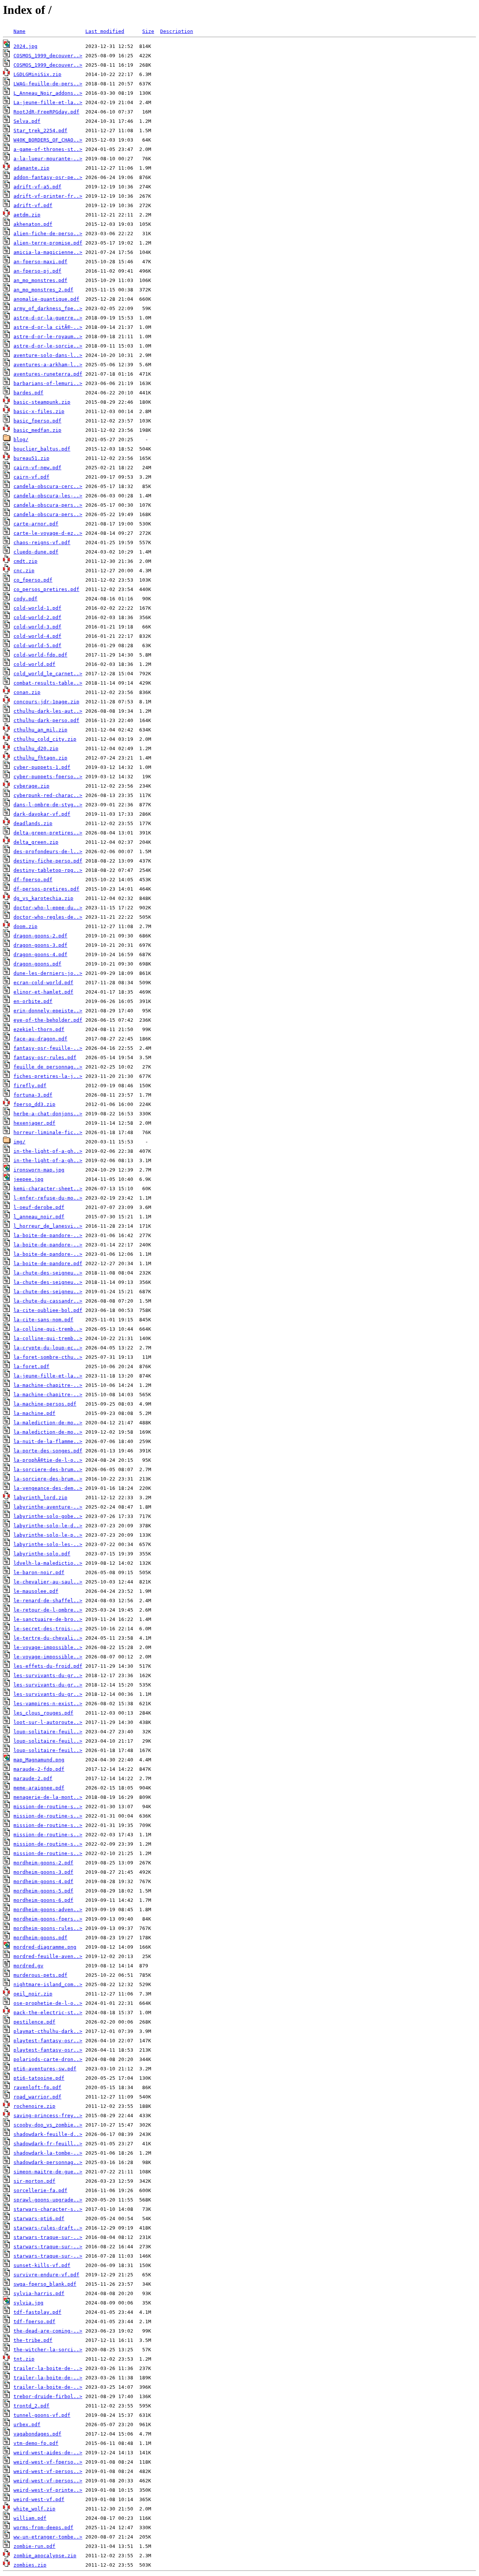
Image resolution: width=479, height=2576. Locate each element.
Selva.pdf (27, 121)
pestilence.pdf (34, 2022)
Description (177, 31)
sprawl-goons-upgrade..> (48, 2200)
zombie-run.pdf (34, 2546)
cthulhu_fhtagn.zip (40, 758)
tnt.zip (24, 2359)
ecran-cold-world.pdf (43, 983)
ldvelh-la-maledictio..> (48, 1563)
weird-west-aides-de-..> (48, 2453)
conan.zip (27, 692)
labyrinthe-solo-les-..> (48, 1544)
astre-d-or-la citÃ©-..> (48, 327)
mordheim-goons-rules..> (48, 1928)
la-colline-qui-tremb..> (48, 1329)
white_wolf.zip (34, 2509)
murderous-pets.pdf (40, 1975)
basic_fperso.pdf (37, 421)
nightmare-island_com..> (48, 1984)
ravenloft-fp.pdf (37, 2087)
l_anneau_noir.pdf (39, 1217)
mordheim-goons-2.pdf (43, 1863)
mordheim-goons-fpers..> (48, 1919)
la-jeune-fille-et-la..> (48, 1376)
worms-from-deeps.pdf (43, 2527)
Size (148, 31)
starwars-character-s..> (48, 2209)
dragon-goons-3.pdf (40, 945)
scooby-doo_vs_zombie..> (48, 2125)
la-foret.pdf (31, 1366)
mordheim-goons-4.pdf (43, 1881)
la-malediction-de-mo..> (48, 1423)
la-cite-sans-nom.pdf (43, 1320)
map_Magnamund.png (39, 1760)
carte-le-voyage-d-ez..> (48, 533)
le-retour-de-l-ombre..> (48, 1610)
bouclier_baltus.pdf (42, 449)
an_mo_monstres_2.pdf (43, 290)
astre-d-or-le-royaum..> (48, 337)
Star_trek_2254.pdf (40, 131)
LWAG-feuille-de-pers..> (48, 84)
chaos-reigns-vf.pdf (42, 543)
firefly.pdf (30, 1086)
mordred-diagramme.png (45, 1947)
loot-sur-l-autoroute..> (48, 1722)
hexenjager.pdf (34, 1123)
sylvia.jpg (28, 2303)
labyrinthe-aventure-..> (48, 1507)
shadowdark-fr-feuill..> (48, 2144)
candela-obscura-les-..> (48, 496)
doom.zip (25, 926)
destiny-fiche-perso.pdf (48, 861)
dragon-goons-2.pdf (40, 936)
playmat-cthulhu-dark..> (48, 2031)
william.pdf (30, 2518)
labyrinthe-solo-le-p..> (48, 1535)
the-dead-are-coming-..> (48, 2331)
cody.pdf (25, 599)
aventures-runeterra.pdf (48, 374)
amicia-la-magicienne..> (48, 252)
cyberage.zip (31, 786)
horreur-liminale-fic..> (48, 1132)
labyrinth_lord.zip (40, 1498)
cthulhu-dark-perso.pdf (46, 720)
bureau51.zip (31, 458)
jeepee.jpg (28, 1179)
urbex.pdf (27, 2425)
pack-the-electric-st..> (48, 2013)
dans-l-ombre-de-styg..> (48, 805)
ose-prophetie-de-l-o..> (48, 2003)
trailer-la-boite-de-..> (48, 2368)
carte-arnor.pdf (36, 524)
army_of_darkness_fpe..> (48, 308)
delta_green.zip (36, 842)
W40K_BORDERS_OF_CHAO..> (48, 140)
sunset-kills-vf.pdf (42, 2265)
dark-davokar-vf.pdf (42, 814)
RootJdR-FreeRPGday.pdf (46, 112)
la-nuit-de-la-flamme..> (48, 1441)
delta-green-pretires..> (48, 833)
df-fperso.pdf (33, 880)
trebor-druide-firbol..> (48, 2396)
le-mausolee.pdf (36, 1591)
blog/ (21, 440)
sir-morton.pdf (34, 2181)
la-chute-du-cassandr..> (48, 1301)
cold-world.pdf (34, 664)
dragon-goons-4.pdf (40, 954)
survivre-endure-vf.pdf (46, 2275)
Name (19, 31)
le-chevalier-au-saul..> (48, 1582)
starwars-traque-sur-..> (48, 2237)
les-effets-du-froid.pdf (48, 1666)
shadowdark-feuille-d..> (48, 2134)
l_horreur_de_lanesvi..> (48, 1226)
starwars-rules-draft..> (48, 2228)
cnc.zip (24, 571)
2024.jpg (25, 46)
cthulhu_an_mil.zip (40, 730)
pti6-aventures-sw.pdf (45, 2069)
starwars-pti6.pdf (39, 2219)
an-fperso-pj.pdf (37, 271)
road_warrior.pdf (37, 2097)
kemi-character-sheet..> (48, 1189)
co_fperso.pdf (33, 580)
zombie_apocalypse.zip (45, 2556)
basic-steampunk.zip (42, 402)
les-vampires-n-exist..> (48, 1704)
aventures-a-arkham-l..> (48, 365)
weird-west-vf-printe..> (48, 2490)
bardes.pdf (28, 393)
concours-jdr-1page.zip (46, 702)
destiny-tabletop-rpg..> (48, 870)
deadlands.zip (33, 823)
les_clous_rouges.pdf (43, 1713)
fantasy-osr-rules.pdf (45, 1057)
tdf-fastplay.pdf (37, 2312)
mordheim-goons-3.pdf (43, 1872)
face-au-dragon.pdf (40, 1039)
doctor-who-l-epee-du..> (48, 908)
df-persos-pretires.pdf (46, 889)
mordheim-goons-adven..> (48, 1910)
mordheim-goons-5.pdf (43, 1891)
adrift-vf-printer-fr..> (48, 196)
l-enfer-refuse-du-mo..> (48, 1198)
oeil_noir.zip (33, 1994)
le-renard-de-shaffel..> (48, 1601)
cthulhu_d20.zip (36, 748)
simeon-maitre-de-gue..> (48, 2172)
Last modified (105, 31)
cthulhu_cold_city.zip (45, 739)
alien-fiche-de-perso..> (48, 234)
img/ (19, 1142)
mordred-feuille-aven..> (48, 1956)
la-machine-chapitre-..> (48, 1385)
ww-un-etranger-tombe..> (48, 2537)
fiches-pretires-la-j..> (48, 1076)
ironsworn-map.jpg (39, 1170)
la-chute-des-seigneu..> (48, 1273)
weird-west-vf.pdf (39, 2499)
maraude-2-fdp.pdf (39, 1769)
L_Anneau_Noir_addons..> (48, 93)
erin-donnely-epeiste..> (48, 1011)
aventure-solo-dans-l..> (48, 355)
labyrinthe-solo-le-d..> (48, 1526)
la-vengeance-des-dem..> (48, 1488)
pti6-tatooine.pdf (39, 2078)
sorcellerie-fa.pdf (40, 2190)
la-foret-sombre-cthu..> (48, 1357)
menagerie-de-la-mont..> (48, 1797)
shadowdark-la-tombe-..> (48, 2153)
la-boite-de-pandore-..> (48, 1235)
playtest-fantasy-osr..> (48, 2041)
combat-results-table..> (48, 683)
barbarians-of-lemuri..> (48, 383)
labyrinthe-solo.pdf (42, 1554)
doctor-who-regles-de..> (48, 917)
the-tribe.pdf (33, 2340)
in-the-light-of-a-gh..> (48, 1151)
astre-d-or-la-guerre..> (48, 318)
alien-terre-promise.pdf (48, 243)
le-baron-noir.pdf (39, 1572)
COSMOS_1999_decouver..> (48, 56)
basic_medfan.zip (37, 430)
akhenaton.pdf (33, 224)
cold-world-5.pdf (37, 645)
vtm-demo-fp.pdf (36, 2443)
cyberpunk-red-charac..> (48, 795)
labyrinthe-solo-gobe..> (48, 1516)
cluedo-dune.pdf (36, 552)
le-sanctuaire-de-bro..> (48, 1619)
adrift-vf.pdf (33, 205)
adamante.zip (31, 168)
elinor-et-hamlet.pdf (43, 992)
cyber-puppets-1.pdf (42, 767)
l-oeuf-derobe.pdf (39, 1207)
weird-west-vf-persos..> (48, 2471)
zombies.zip (30, 2565)
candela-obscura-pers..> (48, 505)
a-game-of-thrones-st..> (48, 149)
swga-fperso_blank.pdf (45, 2284)
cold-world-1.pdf (37, 608)
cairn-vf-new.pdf (37, 468)
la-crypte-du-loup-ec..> (48, 1348)
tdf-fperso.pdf (34, 2322)
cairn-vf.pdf (31, 477)
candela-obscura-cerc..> (48, 486)
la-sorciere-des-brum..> (48, 1469)
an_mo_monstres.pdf (40, 280)
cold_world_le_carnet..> (48, 674)
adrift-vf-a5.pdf (37, 187)
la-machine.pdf (34, 1413)
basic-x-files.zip (39, 411)
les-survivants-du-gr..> (48, 1675)
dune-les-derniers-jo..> (48, 973)
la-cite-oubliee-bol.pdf (48, 1310)
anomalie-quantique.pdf (46, 299)
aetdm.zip (27, 215)
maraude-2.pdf (33, 1778)
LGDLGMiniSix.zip (37, 74)
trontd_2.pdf (31, 2406)
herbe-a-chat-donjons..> (48, 1114)
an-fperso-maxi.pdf (40, 262)
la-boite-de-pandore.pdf (48, 1263)
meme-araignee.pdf (39, 1788)
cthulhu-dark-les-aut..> (48, 711)
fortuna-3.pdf (33, 1095)
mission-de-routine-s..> (48, 1807)
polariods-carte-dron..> (48, 2059)
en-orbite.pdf (33, 1001)
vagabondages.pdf (37, 2434)
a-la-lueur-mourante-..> (48, 159)
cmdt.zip (25, 561)
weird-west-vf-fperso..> (48, 2462)
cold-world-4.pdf (37, 636)
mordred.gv (28, 1966)
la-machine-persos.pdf (45, 1404)
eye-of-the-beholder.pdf (48, 1020)
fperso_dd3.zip (34, 1104)
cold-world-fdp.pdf (40, 655)
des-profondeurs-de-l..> (48, 851)
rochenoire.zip (34, 2106)
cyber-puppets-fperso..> (48, 777)
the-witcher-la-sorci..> (48, 2350)
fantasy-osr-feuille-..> (48, 1048)
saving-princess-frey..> (48, 2116)
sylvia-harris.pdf (39, 2293)
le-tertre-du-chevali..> (48, 1638)
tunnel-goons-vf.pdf (42, 2415)
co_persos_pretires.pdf (46, 589)
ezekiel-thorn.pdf (39, 1029)
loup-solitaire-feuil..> (48, 1732)
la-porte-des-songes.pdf (48, 1451)
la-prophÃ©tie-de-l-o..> (48, 1460)
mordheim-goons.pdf (40, 1938)
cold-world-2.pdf (37, 617)
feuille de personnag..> (48, 1067)
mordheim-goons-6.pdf (43, 1900)
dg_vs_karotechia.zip (43, 898)
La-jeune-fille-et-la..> (48, 102)
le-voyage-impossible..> (48, 1647)
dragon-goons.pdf (37, 964)
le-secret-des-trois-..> (48, 1629)
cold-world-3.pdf (37, 627)
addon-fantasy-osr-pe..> (48, 177)
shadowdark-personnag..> (48, 2162)
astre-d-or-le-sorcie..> (48, 346)
